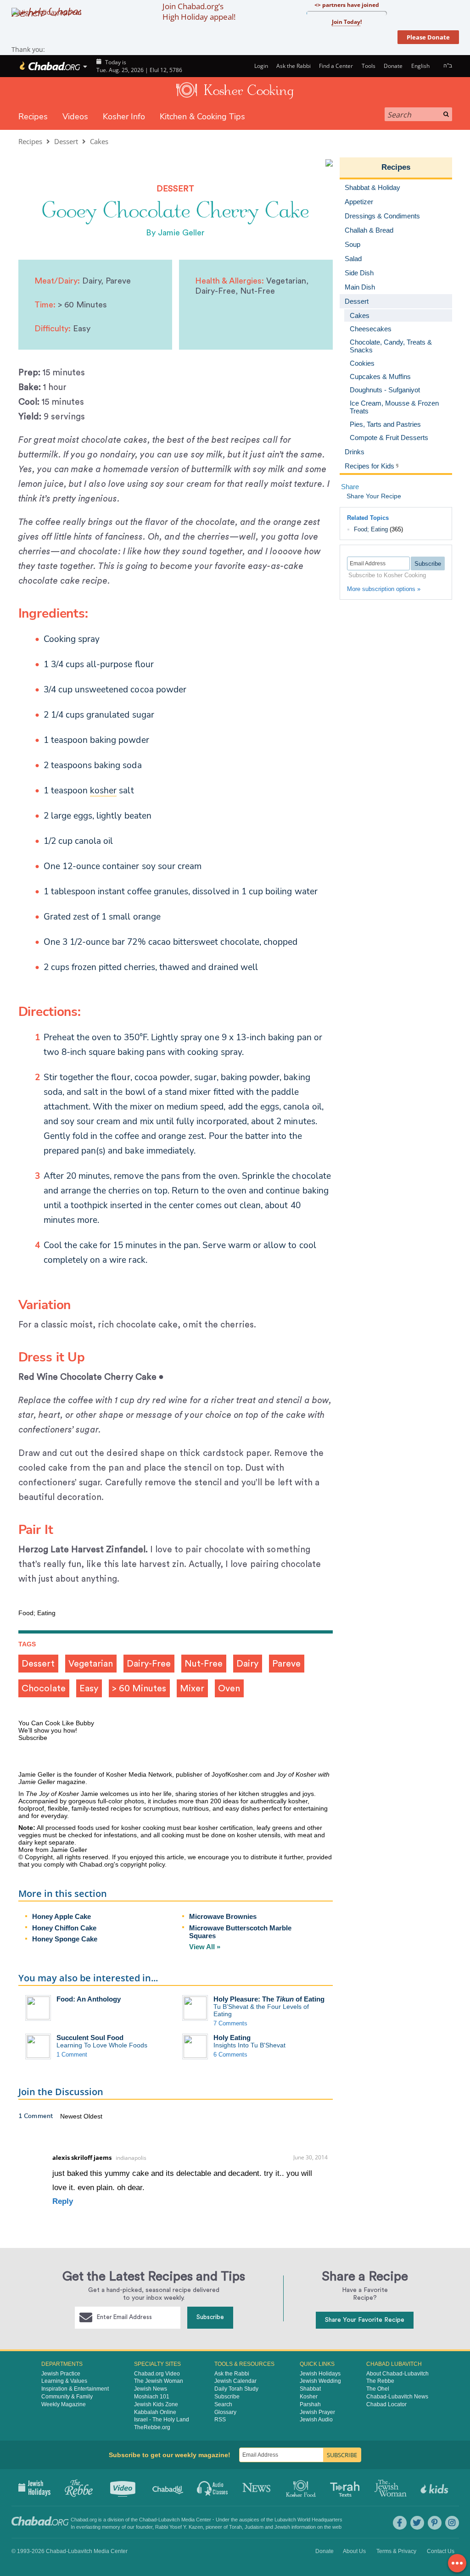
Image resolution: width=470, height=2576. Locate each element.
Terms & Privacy (396, 2551)
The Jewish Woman (159, 2381)
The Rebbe (380, 2381)
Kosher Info (124, 117)
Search (223, 2404)
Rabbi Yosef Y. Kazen (179, 2527)
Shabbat (310, 2389)
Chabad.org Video (157, 2374)
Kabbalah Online (155, 2412)
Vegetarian (91, 1664)
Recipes (33, 117)
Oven (229, 1689)
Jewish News (151, 2389)
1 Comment (72, 2055)
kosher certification (226, 1828)
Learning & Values (64, 2381)
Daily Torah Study (236, 2389)
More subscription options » (384, 589)
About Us (354, 2551)
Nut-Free (204, 1664)
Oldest (93, 2116)
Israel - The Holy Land (162, 2420)
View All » (205, 1947)
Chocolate (44, 1689)
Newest (72, 2116)
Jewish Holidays (320, 2374)
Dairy (247, 1664)
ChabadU (168, 2487)
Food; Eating (371, 529)
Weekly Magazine (64, 2404)
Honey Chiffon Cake (64, 1928)
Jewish (282, 2527)
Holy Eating (232, 2038)
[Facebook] (400, 2523)
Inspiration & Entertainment (75, 2389)
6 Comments (230, 2055)
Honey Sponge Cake (65, 1939)
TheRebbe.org (152, 2427)
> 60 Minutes (139, 1689)
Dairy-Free (149, 1664)
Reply (63, 2201)
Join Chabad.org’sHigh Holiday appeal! (199, 11)
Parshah (310, 2404)
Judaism (254, 2527)
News (257, 2487)
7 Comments (230, 2023)
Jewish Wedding (320, 2381)
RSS (220, 2420)
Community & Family (67, 2397)
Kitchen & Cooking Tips (202, 117)
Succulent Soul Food (90, 2038)
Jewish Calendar (235, 2381)
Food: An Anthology (89, 1999)
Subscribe (210, 2317)
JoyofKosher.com (237, 1774)
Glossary (225, 2412)
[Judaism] (49, 66)
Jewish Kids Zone (156, 2404)
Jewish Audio (316, 2420)
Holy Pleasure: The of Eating (269, 1999)
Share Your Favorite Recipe (365, 2320)
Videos (75, 117)
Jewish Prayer (317, 2412)
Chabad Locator (386, 2404)
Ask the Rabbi (294, 66)
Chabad (148, 2520)
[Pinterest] (435, 2523)
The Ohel (378, 2389)
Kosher (309, 2397)
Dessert (66, 141)
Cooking (302, 2487)
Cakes (99, 141)
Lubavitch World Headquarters (308, 2520)
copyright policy (143, 1864)
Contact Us (441, 2551)
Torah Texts (346, 2487)
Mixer (192, 1689)
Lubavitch (169, 2520)
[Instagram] (452, 2523)
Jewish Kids (435, 2487)
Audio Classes (213, 2487)
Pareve (286, 1664)
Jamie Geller (181, 233)
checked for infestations (102, 1835)
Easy (89, 1689)
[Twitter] (417, 2523)
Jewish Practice (61, 2374)
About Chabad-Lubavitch (397, 2374)
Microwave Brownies (223, 1916)
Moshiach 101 (152, 2397)
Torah (235, 2527)
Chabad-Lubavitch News (397, 2397)
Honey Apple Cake (62, 1916)
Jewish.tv (124, 2487)
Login (260, 66)
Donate (393, 66)
